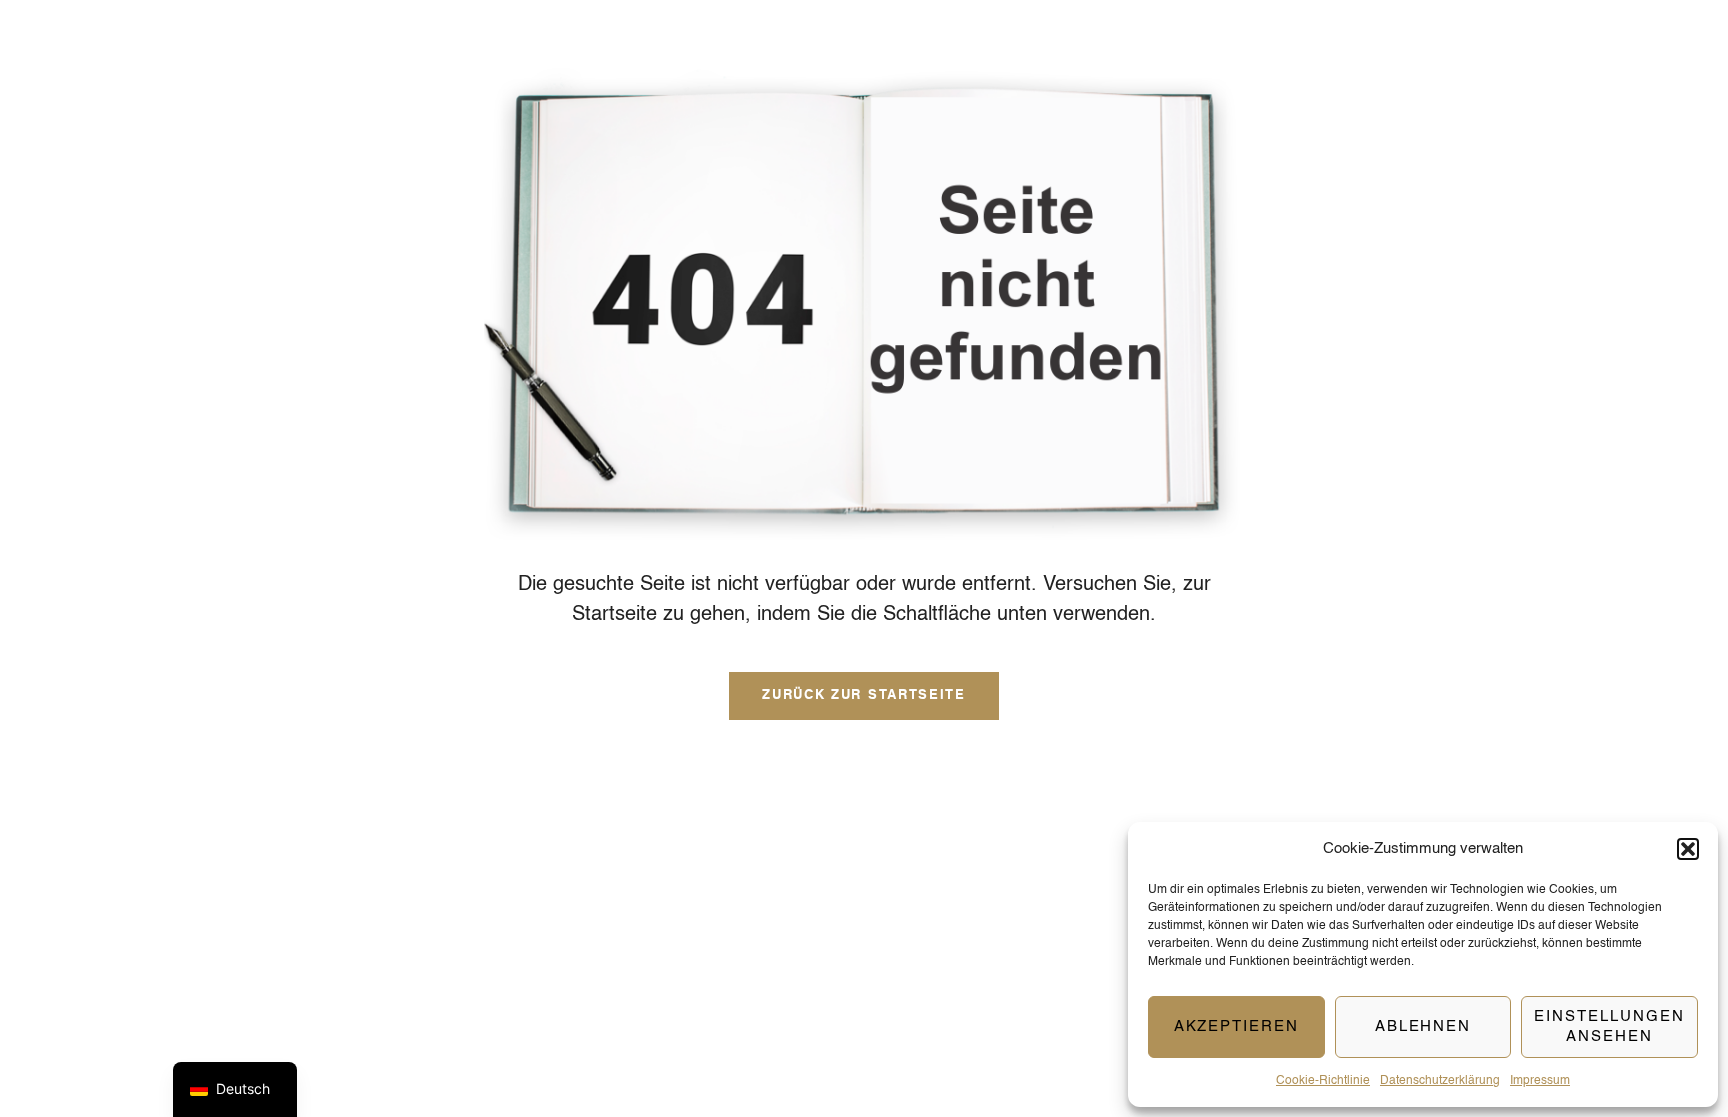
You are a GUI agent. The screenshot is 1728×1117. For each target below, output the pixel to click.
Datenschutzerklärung (1440, 1081)
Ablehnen (1423, 1026)
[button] (1688, 849)
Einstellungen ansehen (1609, 1026)
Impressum (1540, 1081)
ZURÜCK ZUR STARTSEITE (864, 695)
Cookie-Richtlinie (1323, 1081)
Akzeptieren (1236, 1026)
